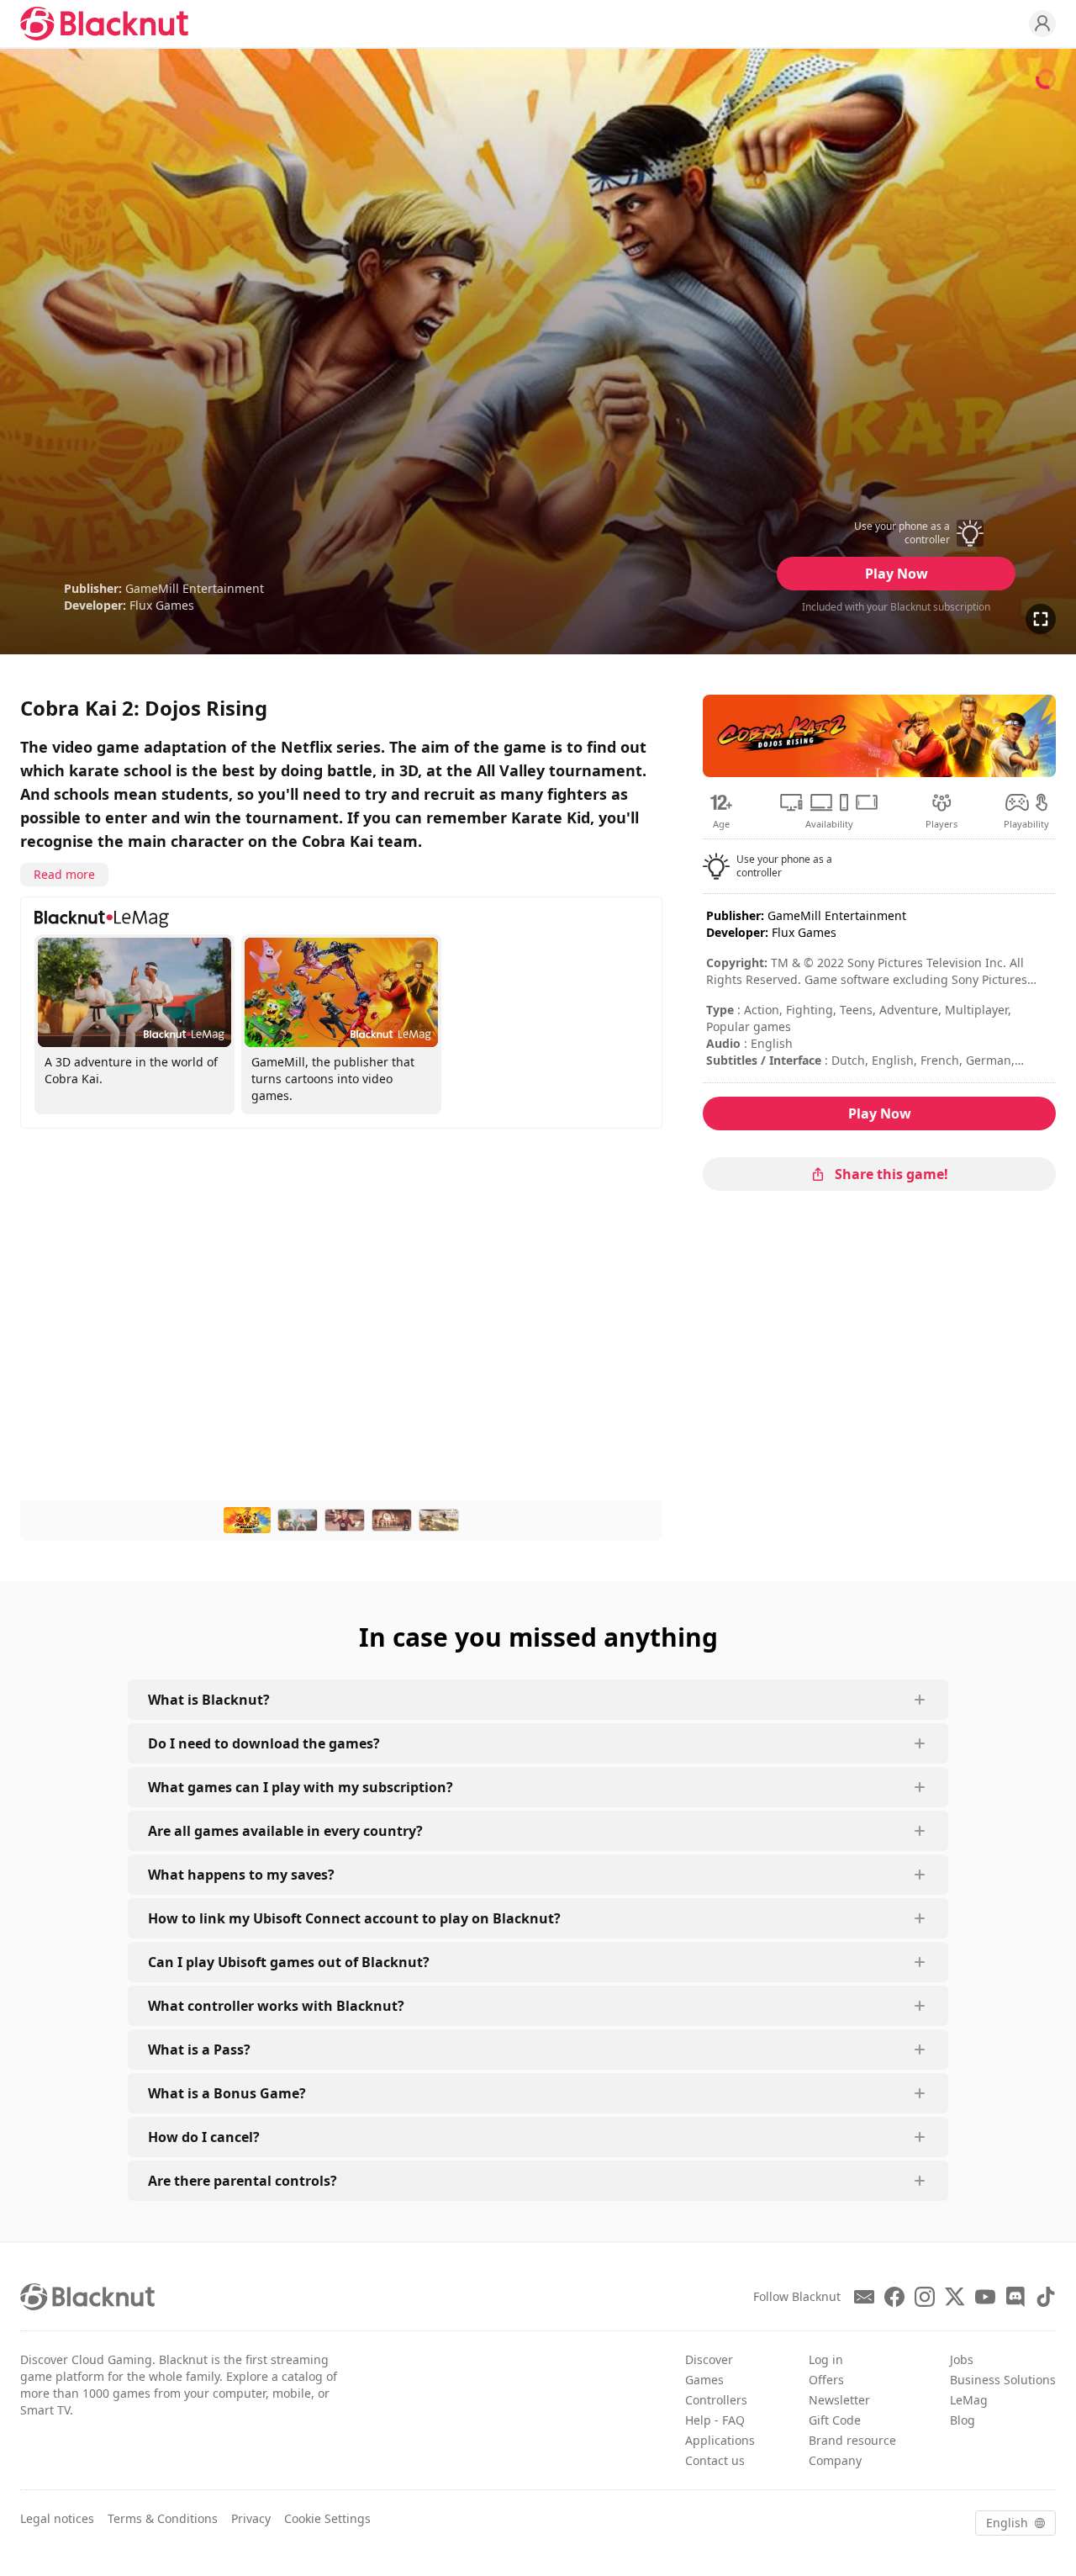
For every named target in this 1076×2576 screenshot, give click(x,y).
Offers (826, 2380)
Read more (64, 874)
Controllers (716, 2400)
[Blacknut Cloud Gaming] (104, 24)
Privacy (251, 2518)
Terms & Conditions (163, 2518)
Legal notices (57, 2518)
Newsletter (839, 2400)
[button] (896, 533)
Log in (826, 2359)
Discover (709, 2359)
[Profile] (1042, 24)
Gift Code (835, 2420)
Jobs (962, 2359)
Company (835, 2460)
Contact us (715, 2460)
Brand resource (852, 2440)
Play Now (897, 574)
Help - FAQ (715, 2420)
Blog (963, 2420)
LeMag (969, 2400)
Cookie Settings (327, 2518)
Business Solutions (1003, 2380)
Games (704, 2380)
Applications (720, 2440)
